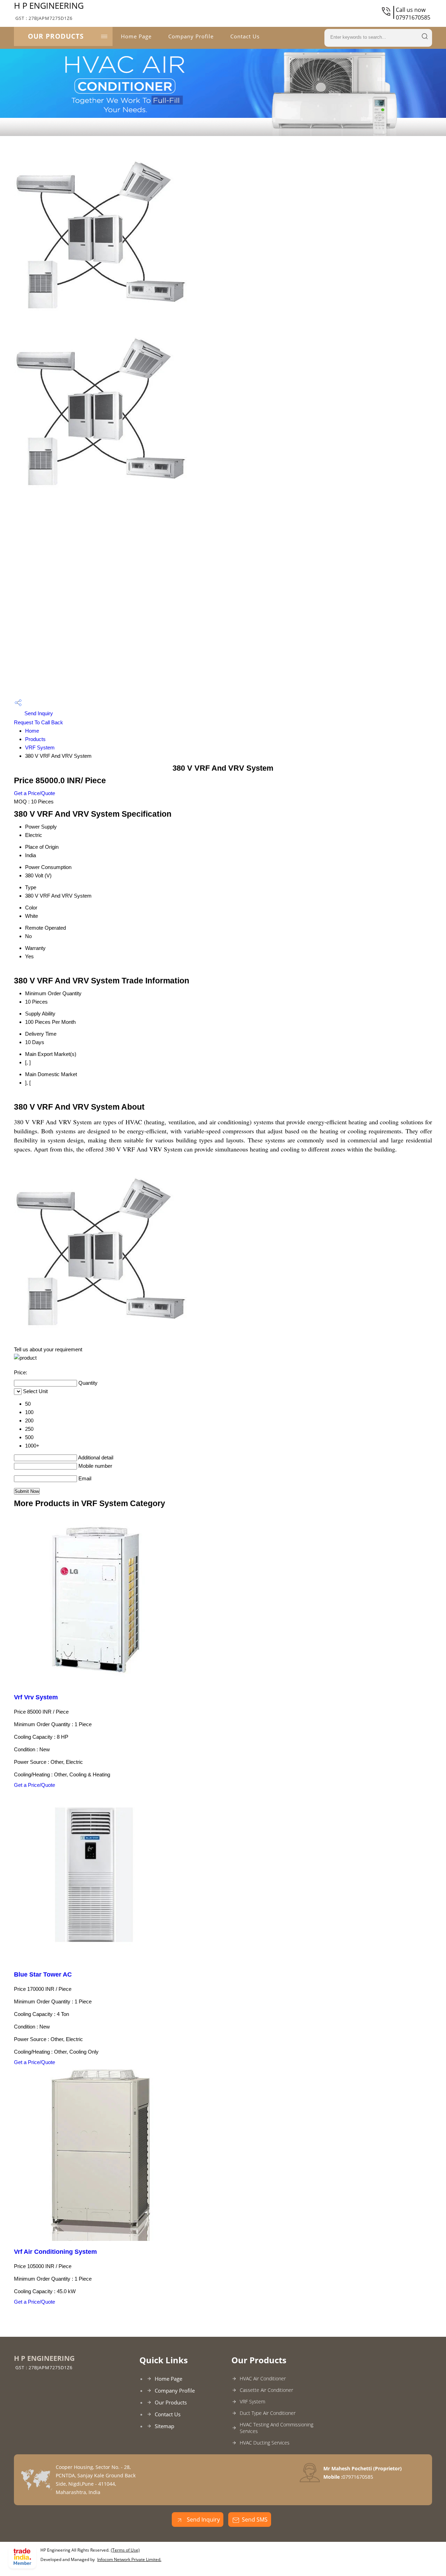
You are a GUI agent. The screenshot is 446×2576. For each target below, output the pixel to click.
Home (32, 731)
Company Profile (191, 36)
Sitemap (164, 2426)
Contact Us (245, 36)
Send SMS (255, 2520)
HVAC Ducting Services (265, 2443)
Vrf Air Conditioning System (55, 2252)
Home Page (136, 36)
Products (35, 739)
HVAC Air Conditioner (263, 2378)
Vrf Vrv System (36, 1697)
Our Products (56, 36)
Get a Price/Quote (34, 793)
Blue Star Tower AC (43, 1974)
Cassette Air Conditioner (266, 2390)
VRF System (40, 747)
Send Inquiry (38, 713)
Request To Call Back (39, 722)
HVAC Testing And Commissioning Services (276, 2428)
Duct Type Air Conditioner (268, 2413)
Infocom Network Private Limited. (129, 2559)
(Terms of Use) (125, 2550)
